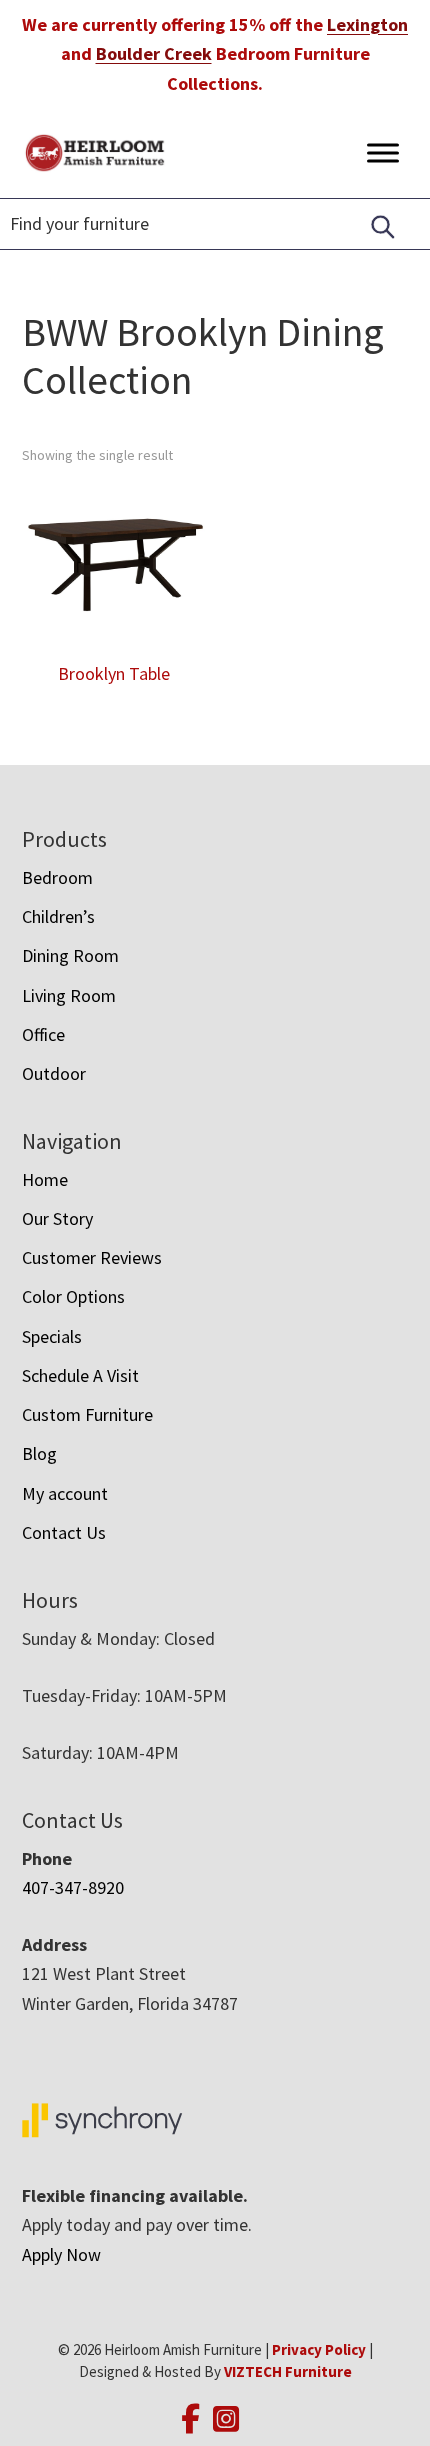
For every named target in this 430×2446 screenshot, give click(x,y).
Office (43, 1034)
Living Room (69, 995)
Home (45, 1179)
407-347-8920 (73, 1887)
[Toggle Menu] (383, 152)
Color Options (73, 1296)
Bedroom (57, 877)
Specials (52, 1336)
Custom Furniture (87, 1414)
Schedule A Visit (80, 1375)
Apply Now (61, 2254)
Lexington (367, 24)
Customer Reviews (92, 1257)
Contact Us (64, 1532)
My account (65, 1493)
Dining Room (70, 955)
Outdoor (54, 1073)
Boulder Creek (154, 53)
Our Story (57, 1218)
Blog (39, 1453)
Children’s (58, 916)
